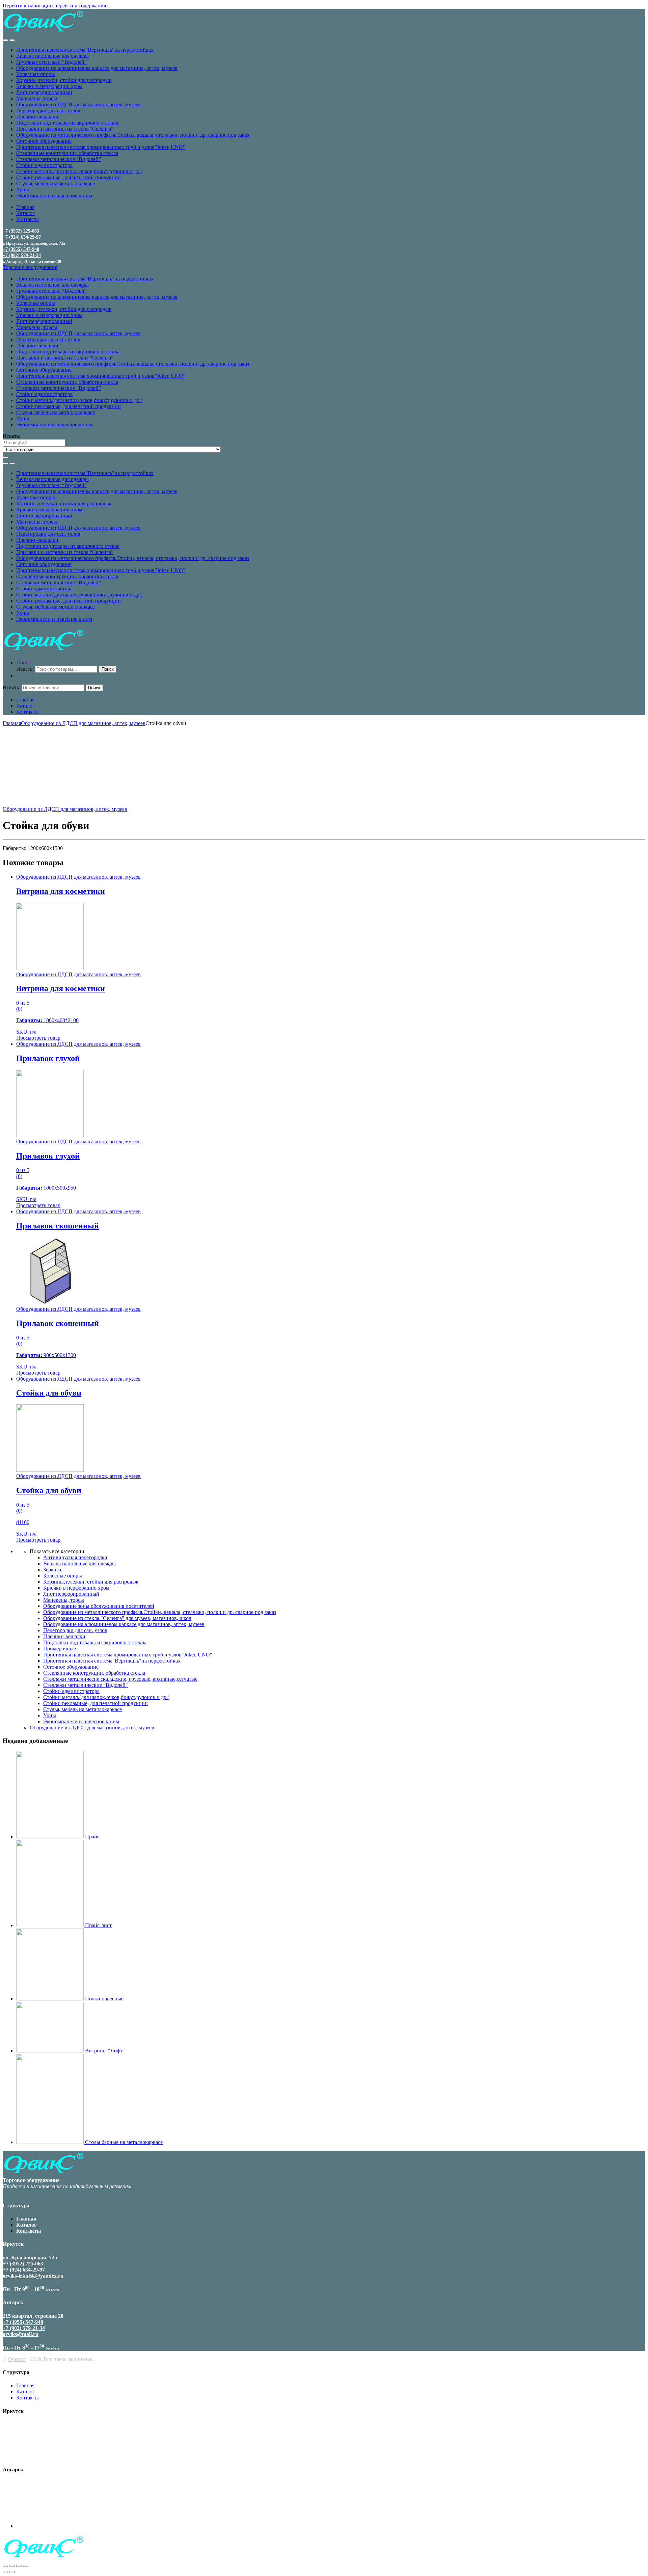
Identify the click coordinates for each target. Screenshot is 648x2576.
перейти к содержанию (81, 6)
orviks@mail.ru (21, 2334)
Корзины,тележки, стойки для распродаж (64, 80)
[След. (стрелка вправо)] (12, 2572)
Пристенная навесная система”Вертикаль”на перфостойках (85, 50)
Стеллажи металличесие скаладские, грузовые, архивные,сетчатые (120, 1679)
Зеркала (52, 1570)
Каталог (25, 213)
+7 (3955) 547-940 (21, 249)
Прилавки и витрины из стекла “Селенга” (65, 129)
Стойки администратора (44, 165)
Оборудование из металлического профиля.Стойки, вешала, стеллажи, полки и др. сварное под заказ (133, 135)
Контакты (28, 219)
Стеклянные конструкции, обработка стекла (67, 153)
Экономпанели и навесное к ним (54, 196)
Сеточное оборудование (44, 141)
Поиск (24, 662)
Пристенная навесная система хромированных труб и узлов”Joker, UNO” (101, 147)
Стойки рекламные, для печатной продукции (69, 177)
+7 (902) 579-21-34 (22, 255)
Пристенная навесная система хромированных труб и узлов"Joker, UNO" (128, 1655)
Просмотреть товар (38, 1038)
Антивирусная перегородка (75, 1557)
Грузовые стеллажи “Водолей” (51, 62)
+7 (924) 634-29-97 (22, 237)
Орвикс (17, 2359)
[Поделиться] (12, 2566)
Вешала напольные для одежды (52, 56)
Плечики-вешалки (37, 117)
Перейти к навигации (28, 6)
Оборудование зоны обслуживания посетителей (99, 1606)
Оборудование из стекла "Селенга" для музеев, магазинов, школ (117, 1618)
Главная (25, 207)
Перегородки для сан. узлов (48, 111)
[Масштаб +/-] (26, 2566)
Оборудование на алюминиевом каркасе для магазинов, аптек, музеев (97, 68)
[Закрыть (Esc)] (5, 2566)
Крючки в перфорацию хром (49, 86)
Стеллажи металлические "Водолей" (86, 1685)
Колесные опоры (36, 74)
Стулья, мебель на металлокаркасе (56, 183)
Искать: (11, 436)
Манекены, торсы (37, 98)
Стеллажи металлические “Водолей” (59, 159)
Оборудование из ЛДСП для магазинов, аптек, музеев (78, 104)
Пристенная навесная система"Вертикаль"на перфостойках (112, 1661)
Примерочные (60, 1649)
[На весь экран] (19, 2566)
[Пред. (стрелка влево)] (5, 2572)
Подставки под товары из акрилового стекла (68, 123)
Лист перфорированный (44, 92)
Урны (23, 190)
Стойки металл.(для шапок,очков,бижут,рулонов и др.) (79, 171)
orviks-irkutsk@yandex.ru (33, 2276)
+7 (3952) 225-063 (21, 231)
